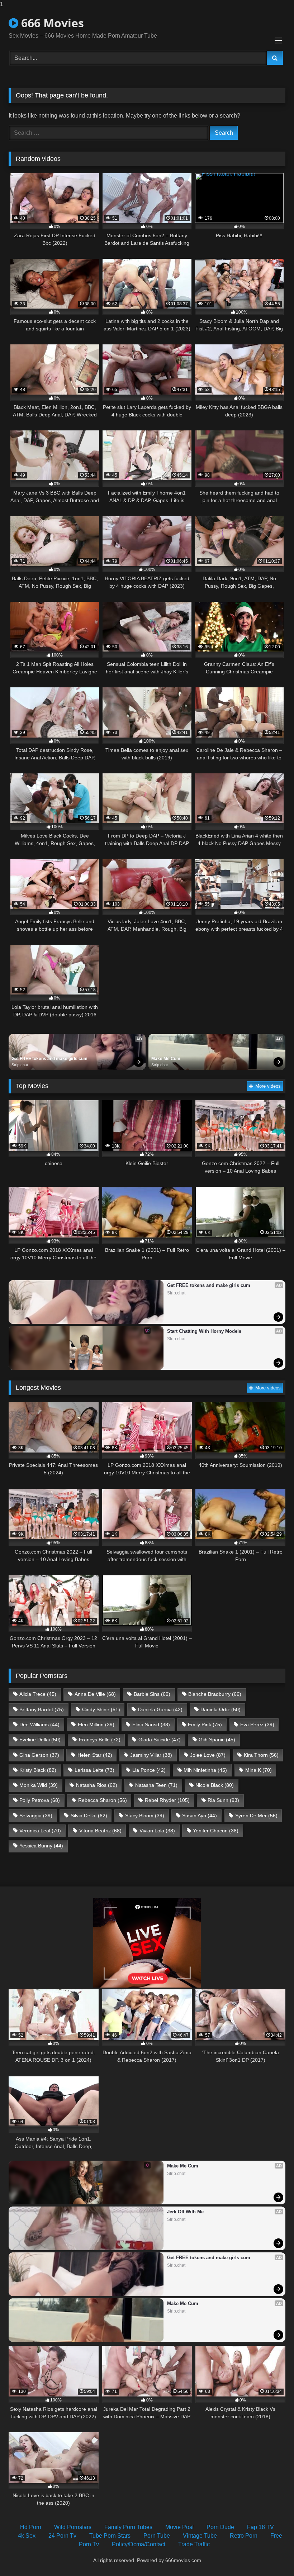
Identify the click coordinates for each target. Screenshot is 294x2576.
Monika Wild (39, 1785)
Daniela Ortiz (220, 1709)
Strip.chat (20, 1065)
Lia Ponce (149, 1770)
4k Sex (27, 2536)
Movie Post (179, 2527)
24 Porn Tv (62, 2536)
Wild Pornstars (73, 2527)
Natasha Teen (156, 1785)
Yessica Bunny (41, 1846)
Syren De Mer (256, 1816)
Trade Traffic (194, 2544)
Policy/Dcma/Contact (139, 2544)
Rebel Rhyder (167, 1800)
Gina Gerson (39, 1755)
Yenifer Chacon (216, 1831)
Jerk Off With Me (185, 2212)
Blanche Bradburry (215, 1694)
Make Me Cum (166, 1059)
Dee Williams (39, 1725)
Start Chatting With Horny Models (204, 1331)
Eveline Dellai (40, 1740)
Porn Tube (157, 2536)
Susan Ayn (200, 1816)
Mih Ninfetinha (205, 1770)
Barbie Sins (152, 1694)
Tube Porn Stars (110, 2536)
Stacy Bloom (145, 1816)
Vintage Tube (200, 2536)
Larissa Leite (94, 1770)
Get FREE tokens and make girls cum (49, 1059)
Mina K (259, 1770)
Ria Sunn (223, 1800)
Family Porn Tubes (128, 2527)
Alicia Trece (38, 1694)
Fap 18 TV (260, 2527)
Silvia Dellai (89, 1816)
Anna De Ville (95, 1694)
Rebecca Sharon (103, 1800)
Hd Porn (31, 2527)
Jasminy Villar (151, 1755)
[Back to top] (272, 2556)
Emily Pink (205, 1725)
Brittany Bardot (42, 1709)
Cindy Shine (101, 1709)
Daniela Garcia (160, 1709)
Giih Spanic (217, 1740)
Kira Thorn (261, 1755)
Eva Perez (257, 1725)
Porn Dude (220, 2527)
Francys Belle (100, 1740)
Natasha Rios (97, 1785)
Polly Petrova (40, 1800)
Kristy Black (38, 1770)
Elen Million (96, 1725)
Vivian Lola (157, 1831)
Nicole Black (215, 1785)
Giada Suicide (160, 1740)
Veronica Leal (40, 1831)
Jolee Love (208, 1755)
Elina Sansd (151, 1725)
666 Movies (51, 23)
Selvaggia (36, 1816)
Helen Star (95, 1755)
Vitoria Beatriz (100, 1831)
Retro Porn (244, 2536)
